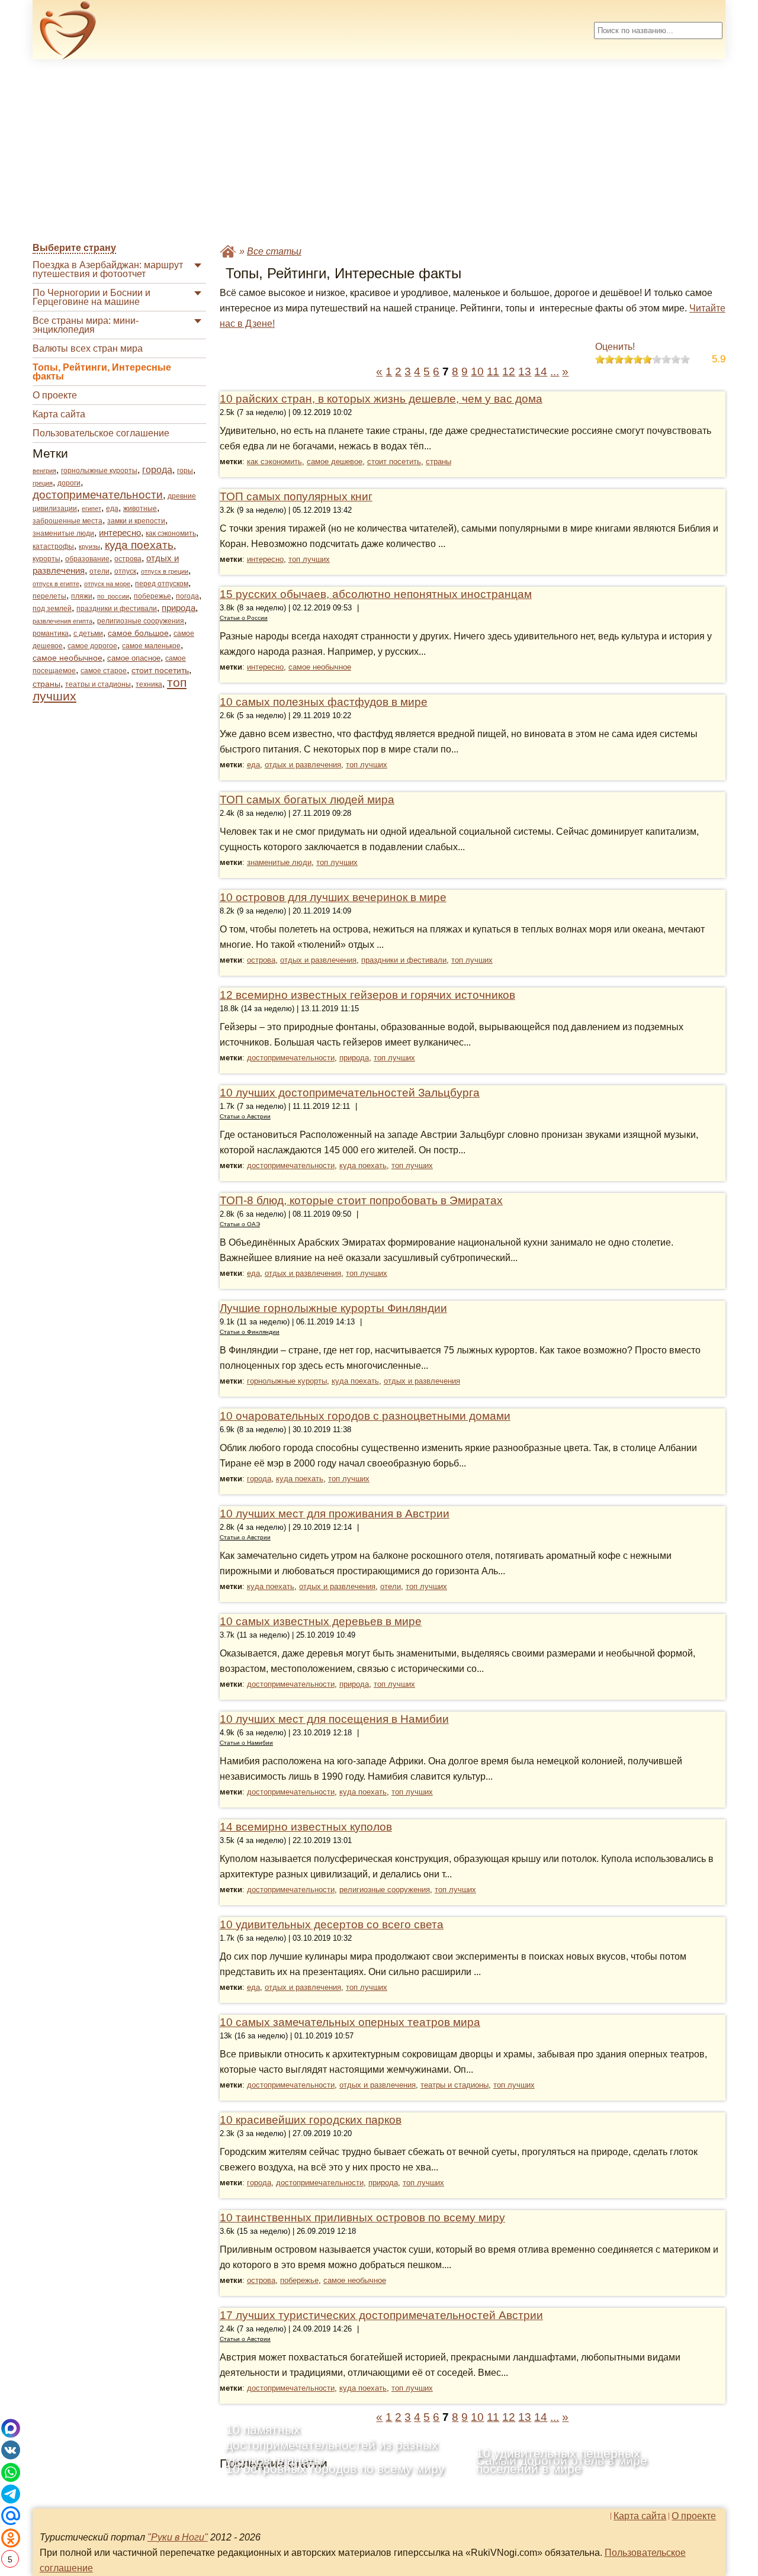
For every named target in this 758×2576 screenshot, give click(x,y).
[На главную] (68, 30)
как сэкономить (171, 533)
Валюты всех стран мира (88, 348)
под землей (52, 609)
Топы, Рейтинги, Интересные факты (102, 372)
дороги (69, 483)
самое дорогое (92, 646)
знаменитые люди (63, 533)
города (157, 470)
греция (43, 483)
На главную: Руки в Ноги (228, 251)
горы (185, 471)
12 (509, 372)
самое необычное (68, 658)
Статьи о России (244, 618)
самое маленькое (151, 646)
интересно (120, 533)
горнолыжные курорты (99, 471)
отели (99, 571)
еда (112, 509)
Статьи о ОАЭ (240, 1224)
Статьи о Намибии (246, 1743)
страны (46, 684)
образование (87, 559)
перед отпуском (162, 584)
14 (541, 372)
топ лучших (309, 559)
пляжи (82, 596)
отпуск (125, 571)
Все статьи (274, 251)
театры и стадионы (98, 684)
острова (128, 559)
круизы (89, 546)
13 (525, 372)
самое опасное (134, 658)
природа (179, 608)
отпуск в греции (165, 571)
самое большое (138, 633)
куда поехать (139, 545)
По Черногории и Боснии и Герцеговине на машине (91, 297)
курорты (46, 559)
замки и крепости (136, 521)
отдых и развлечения (303, 765)
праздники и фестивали (117, 609)
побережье (152, 596)
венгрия (44, 471)
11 (493, 372)
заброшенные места (68, 521)
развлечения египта (62, 621)
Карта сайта (59, 414)
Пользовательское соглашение (101, 433)
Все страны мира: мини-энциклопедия (86, 325)
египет (91, 509)
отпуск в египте (56, 584)
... (555, 372)
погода (187, 596)
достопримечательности (98, 495)
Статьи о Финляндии (250, 1332)
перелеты (49, 596)
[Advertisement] (379, 152)
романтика (51, 633)
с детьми (88, 633)
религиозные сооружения (141, 621)
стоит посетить (160, 670)
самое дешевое (335, 462)
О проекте (55, 395)
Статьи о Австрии (245, 1116)
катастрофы (53, 546)
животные (140, 509)
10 (477, 372)
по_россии (113, 596)
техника (149, 684)
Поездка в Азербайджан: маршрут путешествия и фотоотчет (108, 269)
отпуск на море (107, 584)
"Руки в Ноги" (178, 2537)
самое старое (104, 671)
